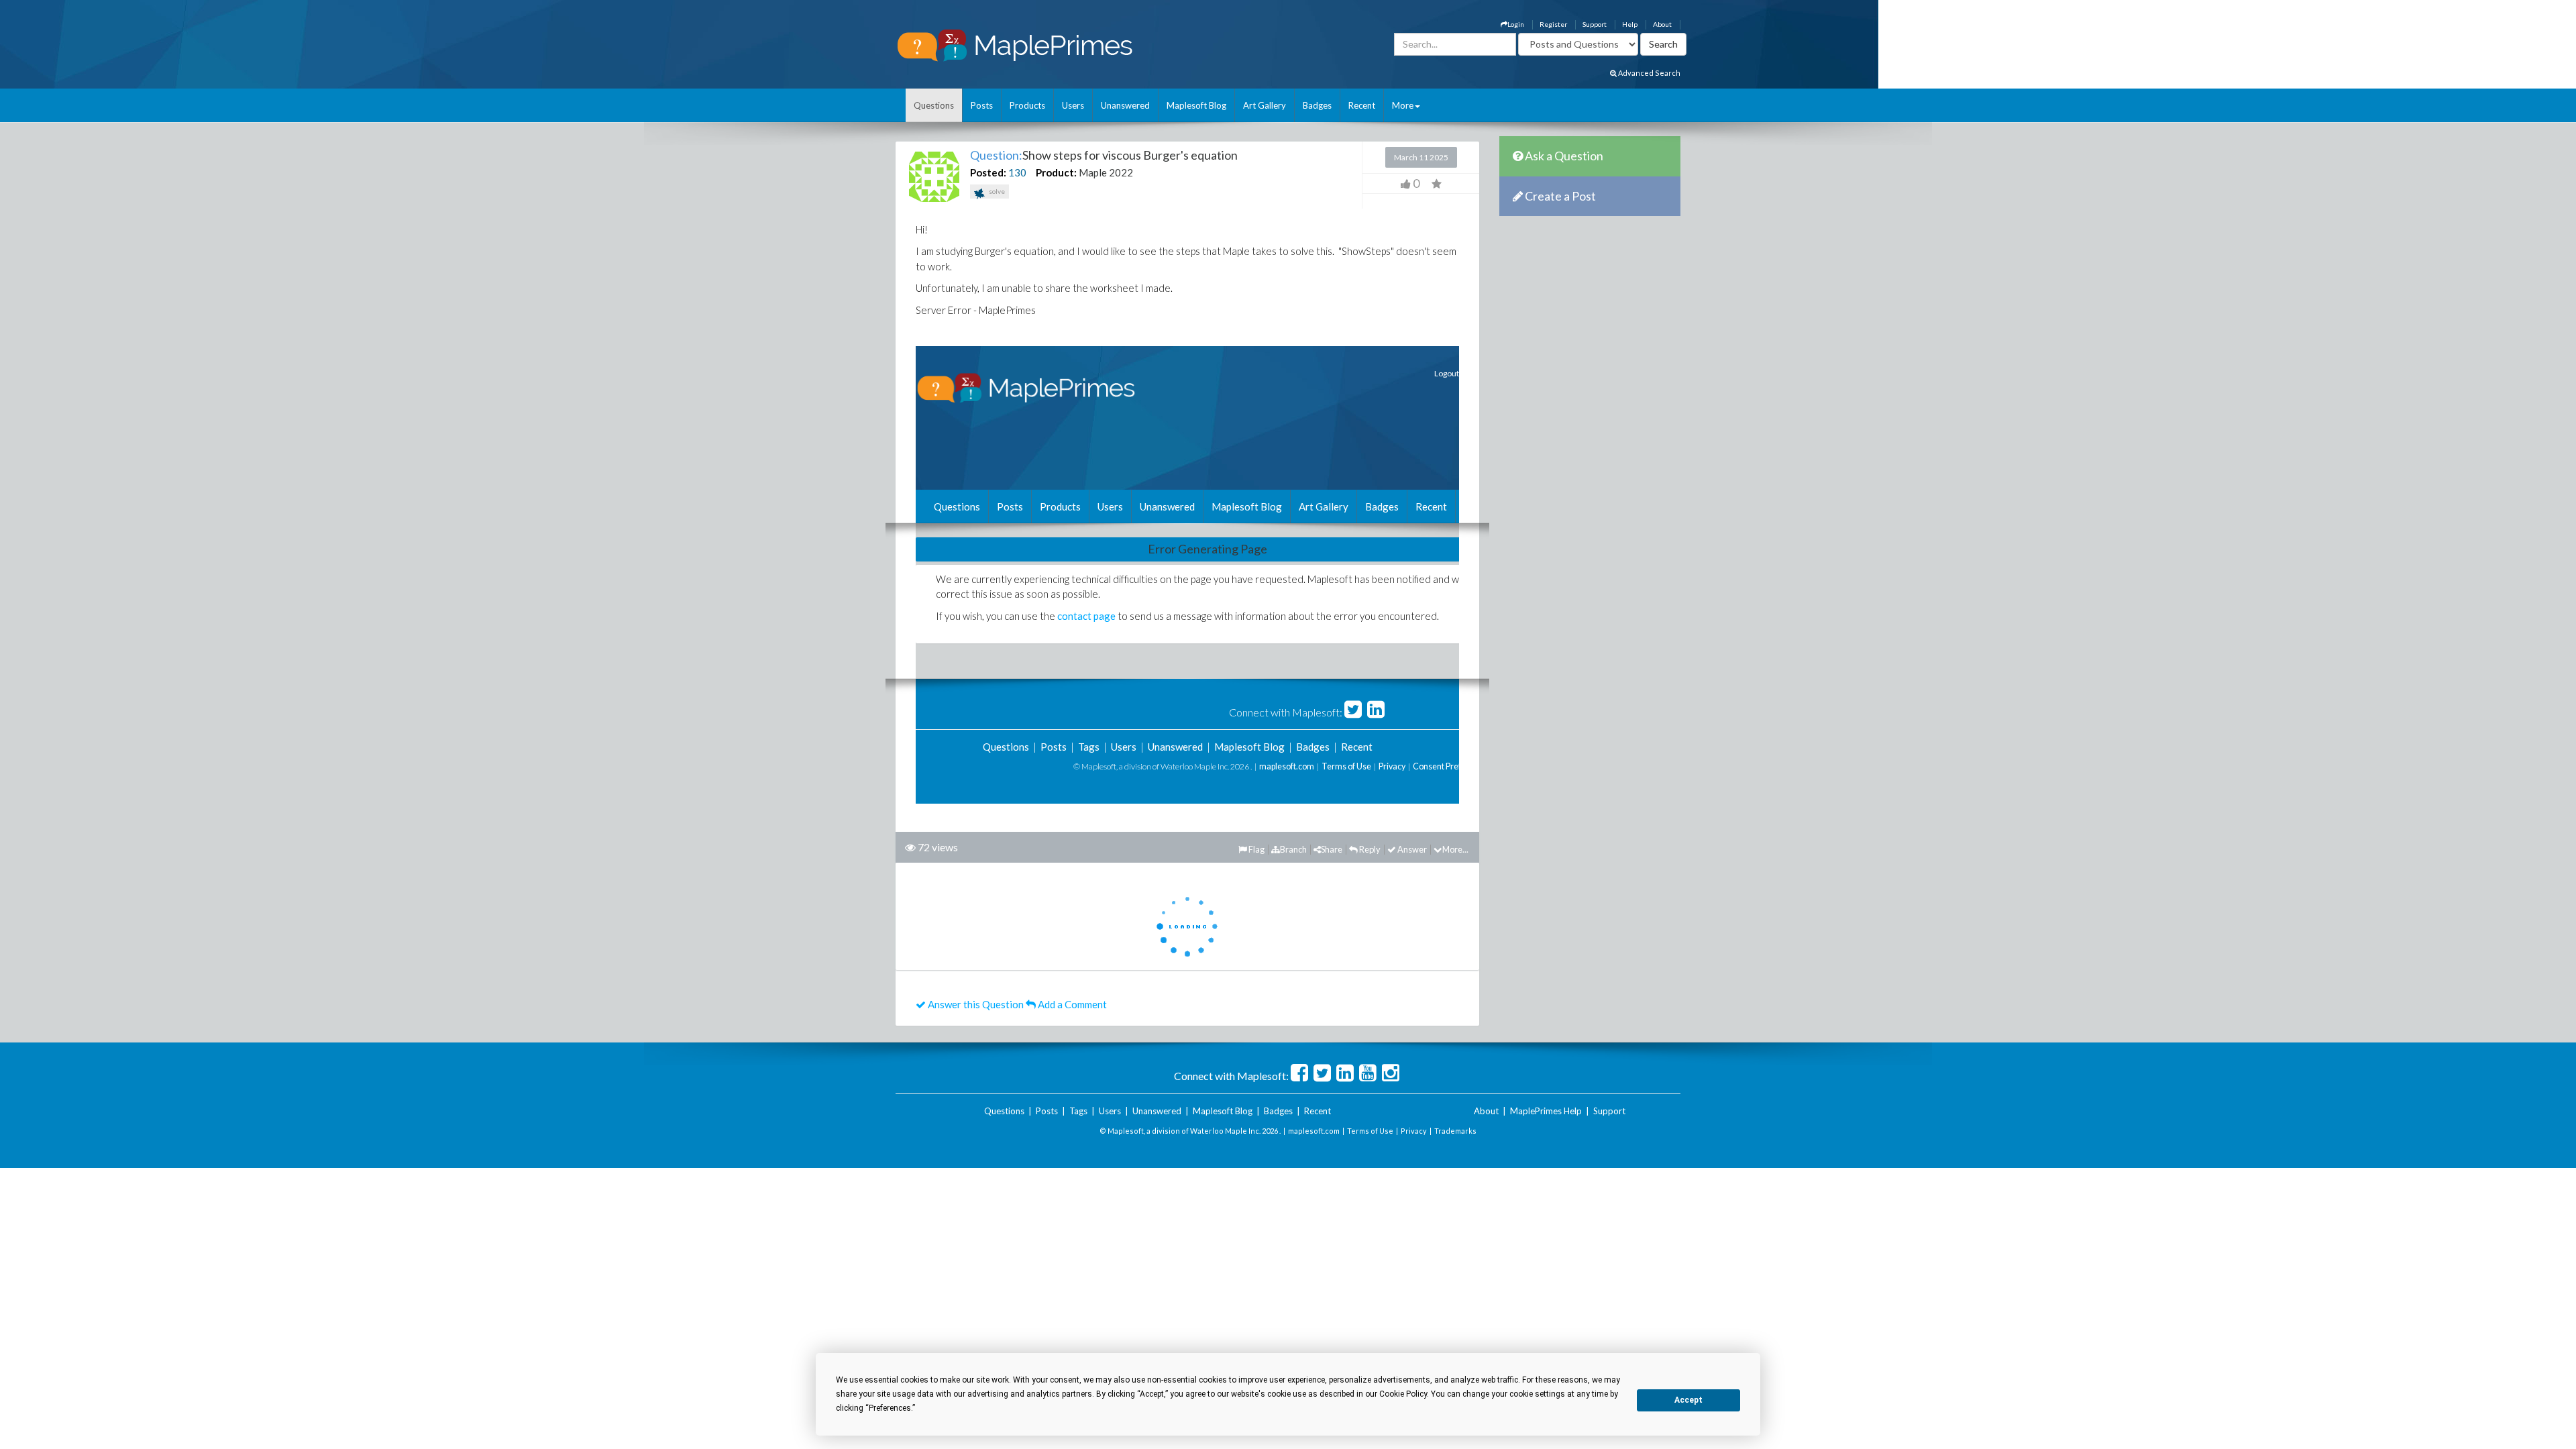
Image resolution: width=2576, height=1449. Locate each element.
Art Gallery (1265, 105)
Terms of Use (1346, 766)
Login (1516, 24)
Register (1553, 24)
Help (1630, 24)
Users (1073, 105)
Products (1027, 105)
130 (1017, 172)
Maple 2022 (1106, 172)
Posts (982, 105)
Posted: (988, 172)
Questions (934, 105)
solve (996, 191)
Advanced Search (1649, 73)
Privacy (1392, 766)
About (1662, 24)
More (1403, 105)
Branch (1293, 849)
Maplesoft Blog (1196, 105)
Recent (1362, 105)
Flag (1256, 849)
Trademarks (1455, 1131)
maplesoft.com (1287, 766)
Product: (1056, 172)
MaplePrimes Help (1546, 1111)
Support (1595, 24)
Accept (1688, 1400)
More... (1455, 849)
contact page (1086, 616)
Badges (1317, 105)
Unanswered (1125, 105)
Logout (1447, 373)
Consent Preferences (1452, 766)
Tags (1089, 747)
